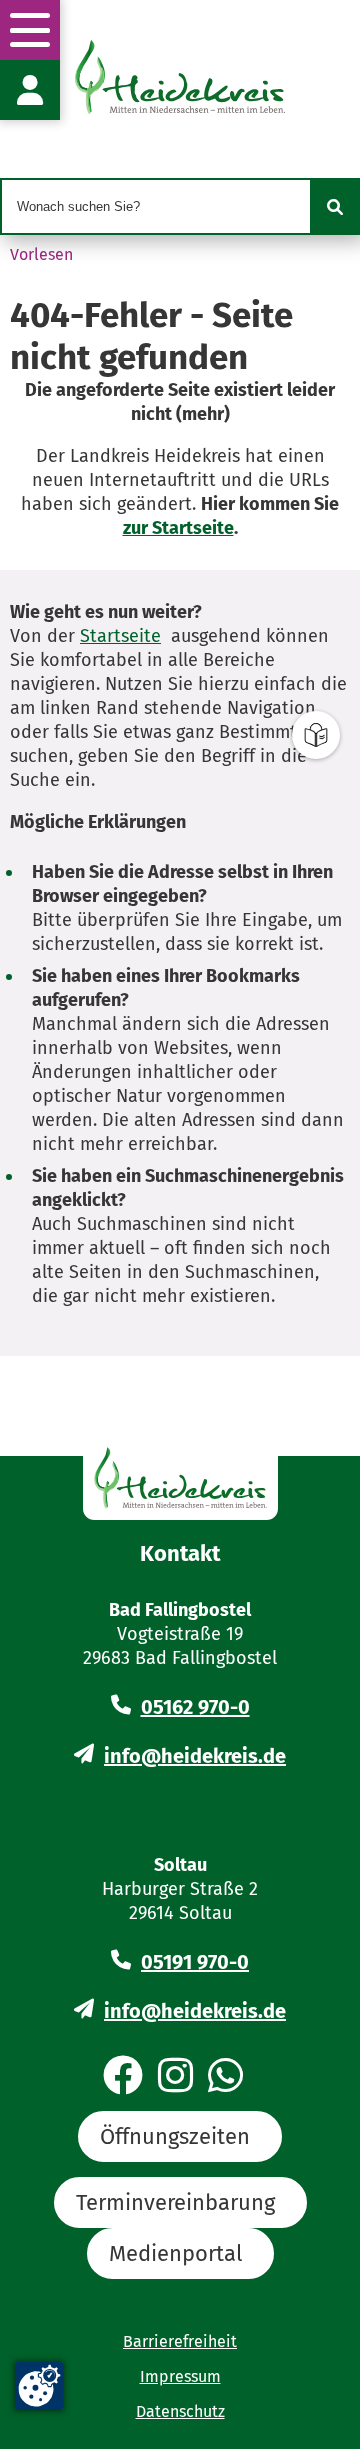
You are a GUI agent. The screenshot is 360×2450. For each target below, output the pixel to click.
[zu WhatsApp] (225, 2077)
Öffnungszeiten (175, 2136)
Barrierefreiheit (180, 2341)
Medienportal (175, 2253)
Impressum (180, 2376)
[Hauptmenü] (30, 30)
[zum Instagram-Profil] (175, 2077)
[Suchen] (335, 207)
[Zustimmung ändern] (39, 2386)
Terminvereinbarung (175, 2202)
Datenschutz (180, 2411)
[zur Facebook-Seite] (123, 2077)
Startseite (120, 636)
